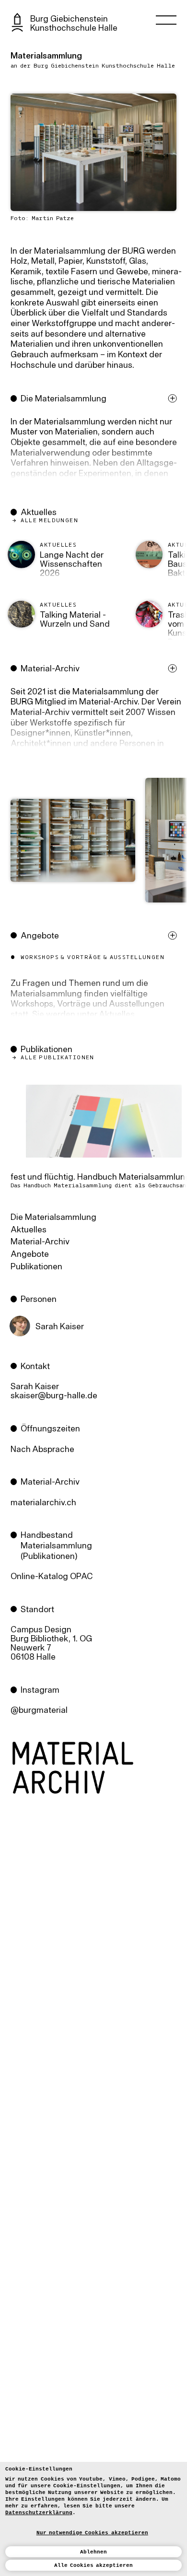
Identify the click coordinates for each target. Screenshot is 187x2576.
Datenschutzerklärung (39, 2513)
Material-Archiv (40, 1242)
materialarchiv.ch (43, 1503)
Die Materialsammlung (53, 1218)
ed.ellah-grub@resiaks (54, 1396)
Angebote (30, 1255)
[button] (96, 448)
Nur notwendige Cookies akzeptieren (92, 2533)
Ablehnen (93, 2552)
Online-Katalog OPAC (52, 1577)
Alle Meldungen (49, 521)
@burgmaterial (39, 1711)
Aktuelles (117, 1015)
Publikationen (36, 1267)
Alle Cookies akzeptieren (94, 2565)
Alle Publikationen (58, 1058)
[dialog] (93, 2519)
